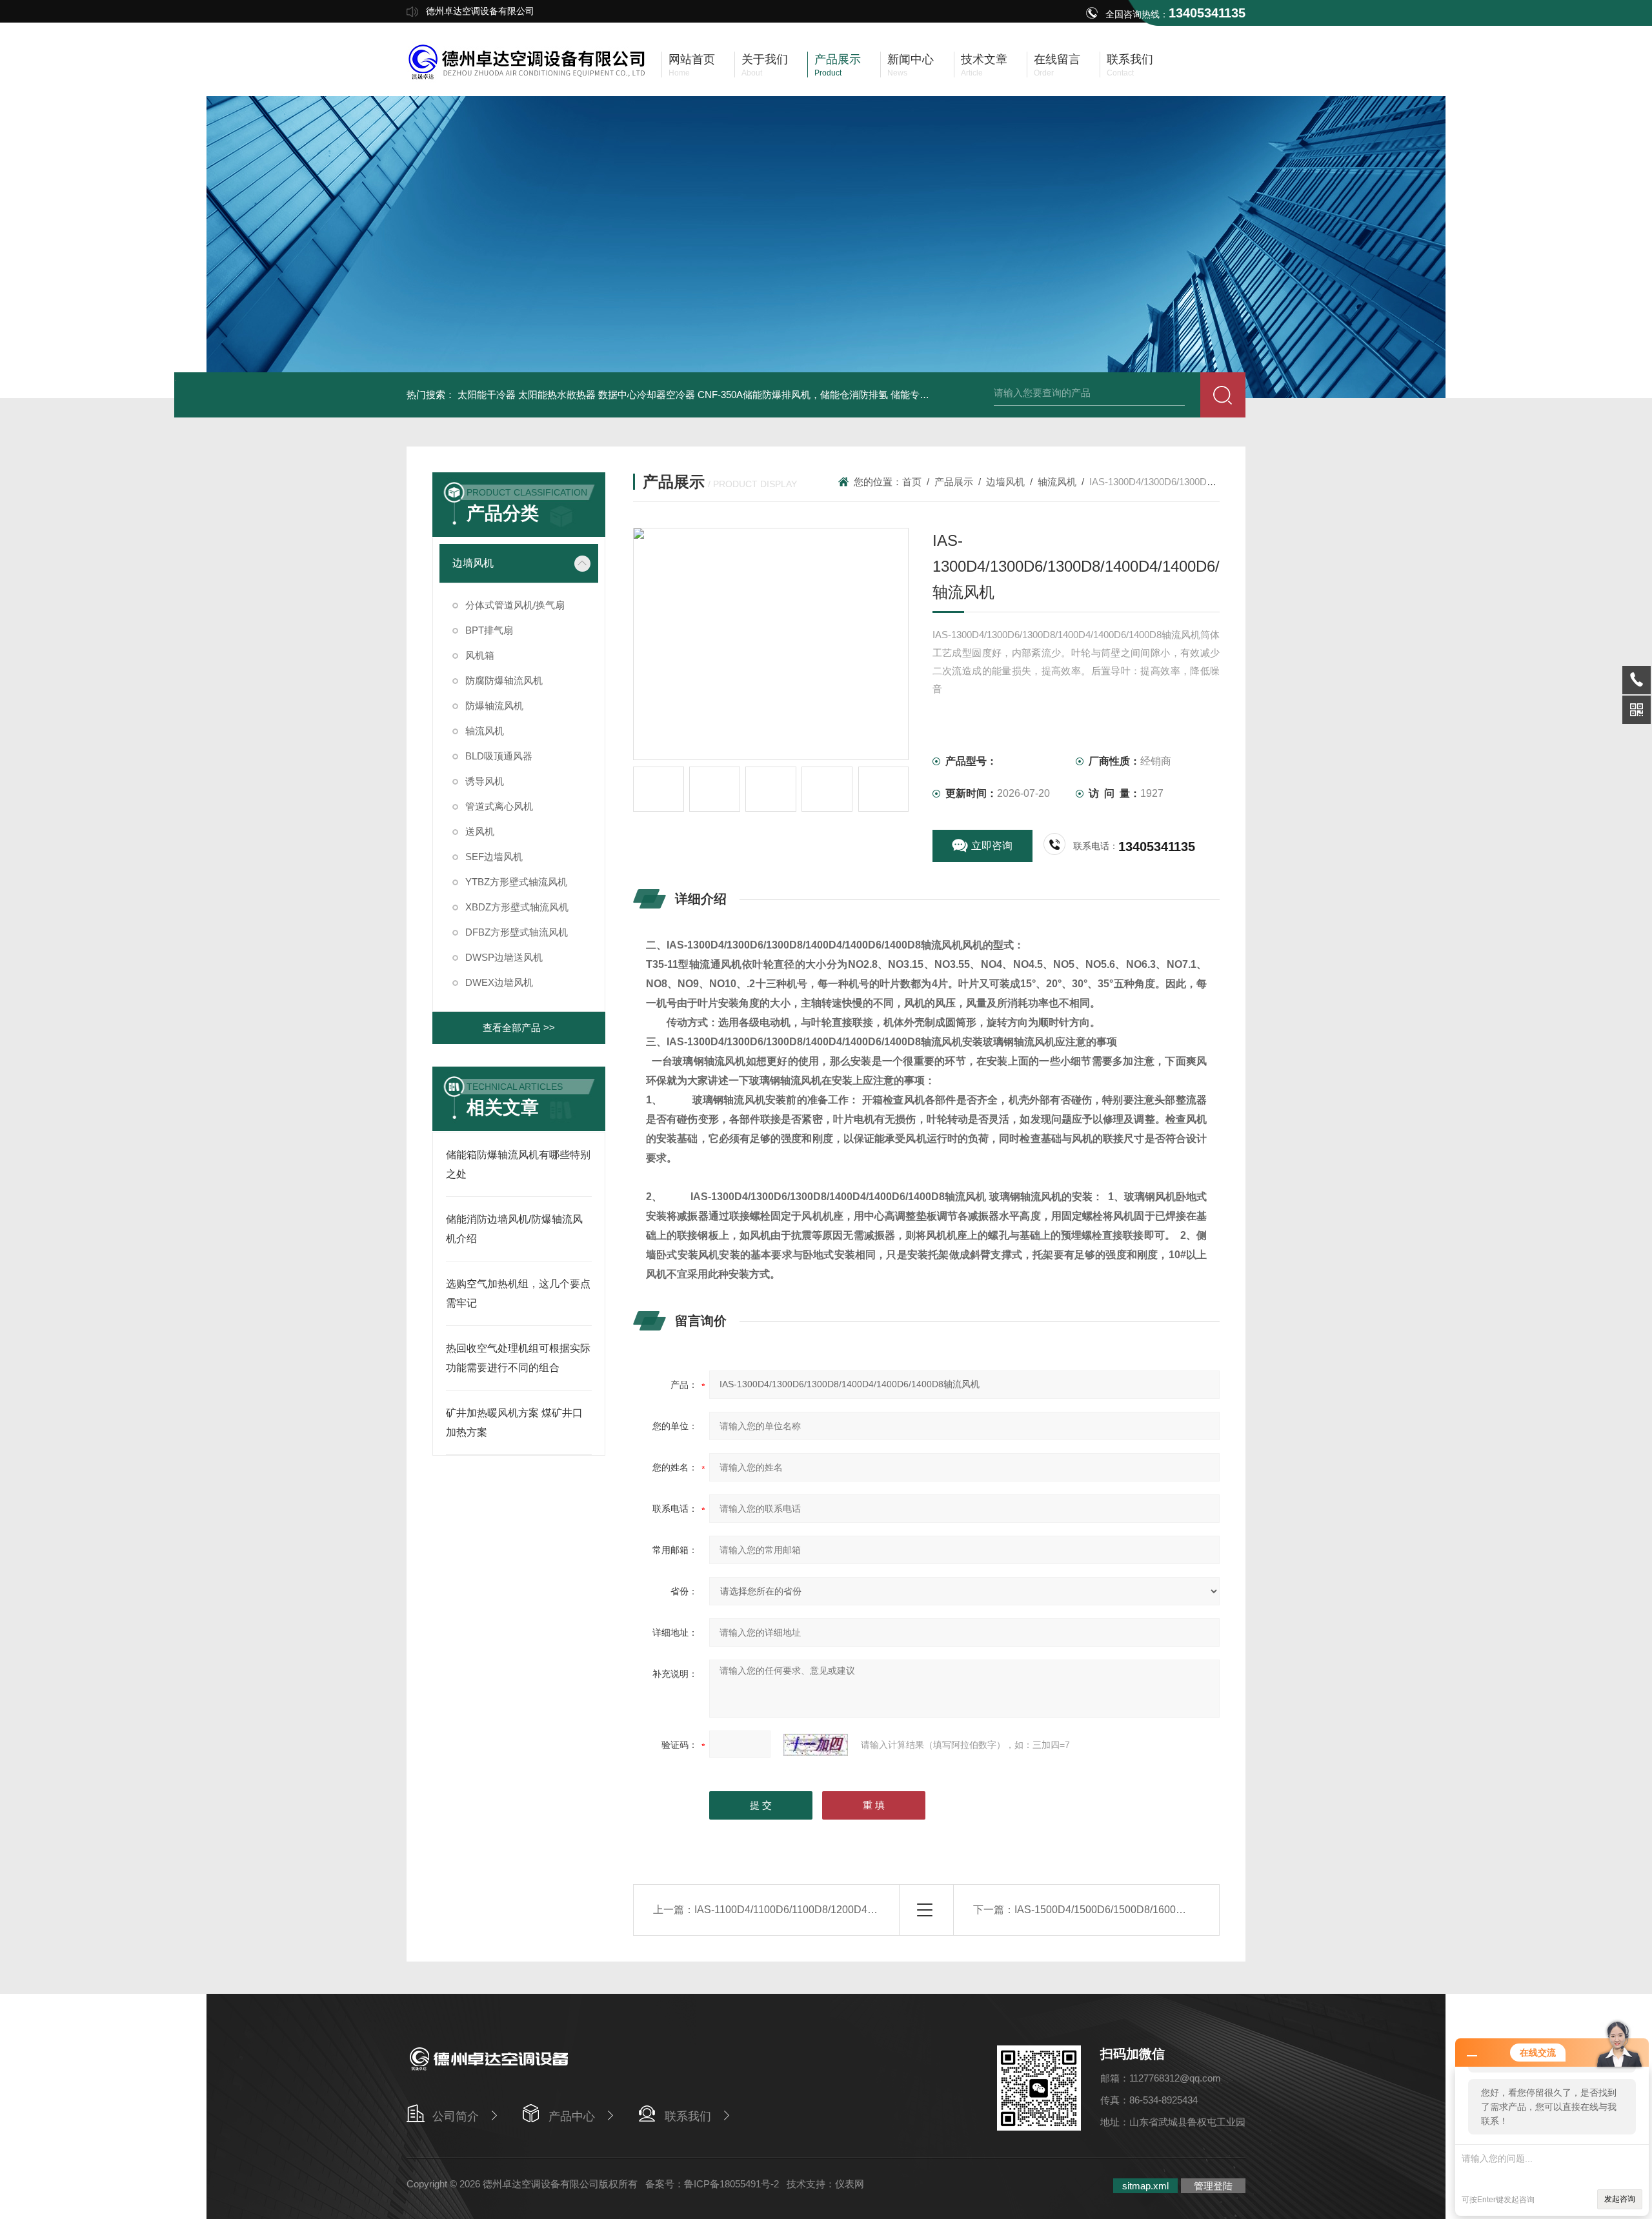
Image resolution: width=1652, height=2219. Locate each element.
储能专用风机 (920, 395)
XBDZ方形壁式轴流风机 (517, 907)
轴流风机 (485, 731)
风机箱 (480, 655)
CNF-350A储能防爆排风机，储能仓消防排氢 (793, 395)
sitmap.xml (1145, 2186)
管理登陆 (1213, 2186)
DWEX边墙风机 (499, 982)
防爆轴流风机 (494, 706)
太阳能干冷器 (487, 395)
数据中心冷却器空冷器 (647, 395)
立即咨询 (992, 846)
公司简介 (456, 2116)
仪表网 (850, 2184)
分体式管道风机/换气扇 (515, 605)
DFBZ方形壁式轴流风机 (517, 932)
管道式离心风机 (499, 806)
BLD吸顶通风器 (499, 756)
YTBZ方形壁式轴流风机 (516, 882)
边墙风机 (473, 563)
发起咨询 (1620, 2199)
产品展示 (954, 482)
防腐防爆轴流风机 (504, 680)
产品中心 (572, 2116)
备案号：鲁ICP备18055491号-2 (712, 2184)
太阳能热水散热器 (557, 395)
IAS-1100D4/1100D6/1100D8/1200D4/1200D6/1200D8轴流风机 (841, 1910)
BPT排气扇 (489, 630)
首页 (912, 482)
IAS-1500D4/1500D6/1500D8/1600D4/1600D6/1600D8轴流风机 (1162, 1910)
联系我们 (688, 2116)
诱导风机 (485, 781)
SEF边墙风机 (494, 857)
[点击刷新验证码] (816, 1745)
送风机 (480, 831)
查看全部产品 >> (519, 1028)
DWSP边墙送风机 (504, 957)
